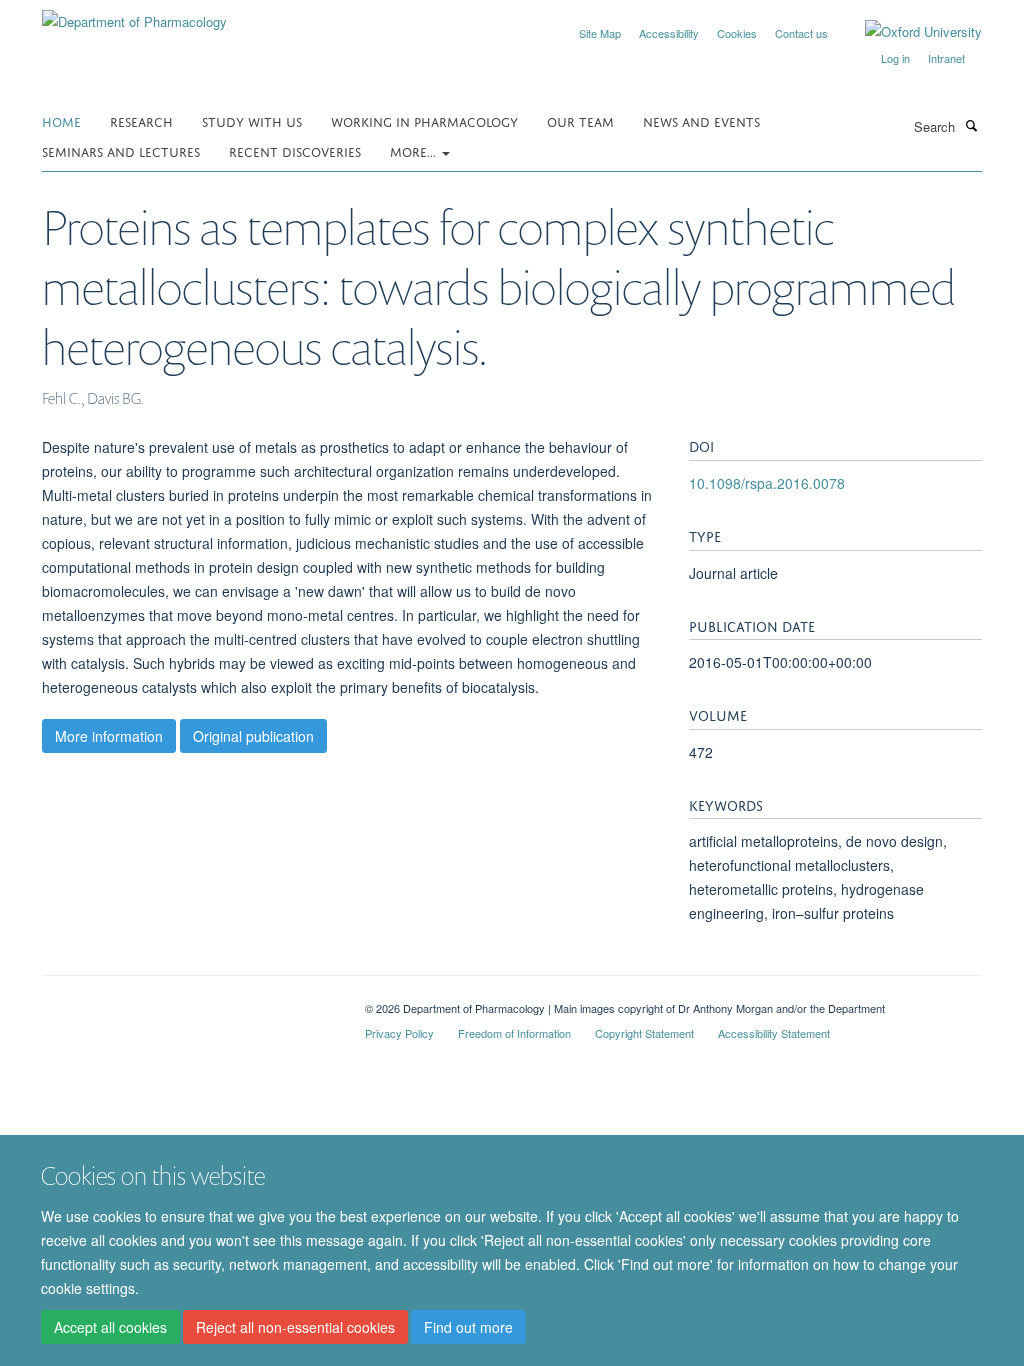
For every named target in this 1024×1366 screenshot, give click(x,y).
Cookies (737, 33)
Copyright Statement (644, 1033)
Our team (580, 120)
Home (61, 120)
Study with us (252, 120)
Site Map (600, 33)
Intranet (946, 58)
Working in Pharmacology (424, 120)
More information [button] (109, 736)
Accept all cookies (110, 1327)
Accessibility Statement (774, 1033)
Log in (895, 58)
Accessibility (669, 33)
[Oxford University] (908, 32)
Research (141, 120)
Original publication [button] (253, 736)
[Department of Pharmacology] (134, 14)
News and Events (701, 120)
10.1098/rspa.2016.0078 (767, 483)
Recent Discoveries (295, 150)
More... (415, 150)
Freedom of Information (514, 1033)
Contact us (801, 33)
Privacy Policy (399, 1033)
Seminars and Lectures (121, 150)
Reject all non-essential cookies (295, 1327)
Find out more (468, 1327)
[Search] (971, 125)
